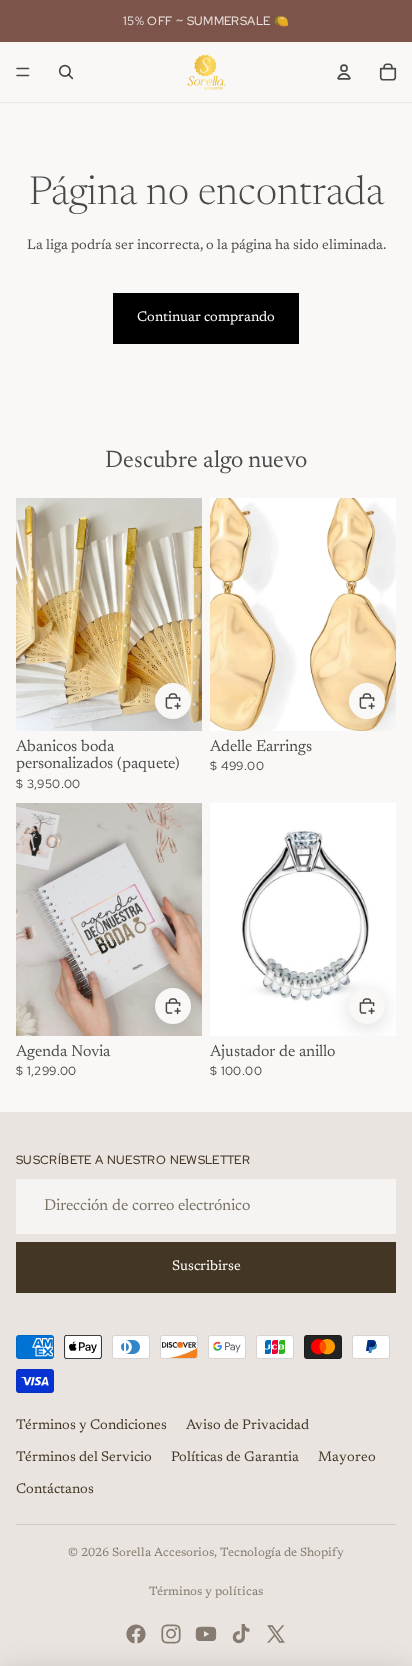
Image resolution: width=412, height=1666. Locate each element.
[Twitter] (276, 1634)
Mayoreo (347, 1458)
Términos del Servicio (84, 1458)
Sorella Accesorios (163, 1553)
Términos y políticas (206, 1592)
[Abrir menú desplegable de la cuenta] (344, 72)
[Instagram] (171, 1634)
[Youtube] (206, 1634)
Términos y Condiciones (91, 1426)
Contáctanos (55, 1490)
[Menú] (23, 72)
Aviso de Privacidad (247, 1426)
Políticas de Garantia (235, 1458)
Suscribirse (206, 1267)
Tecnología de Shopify (282, 1553)
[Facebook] (136, 1634)
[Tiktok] (241, 1634)
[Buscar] (66, 72)
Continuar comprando (206, 318)
